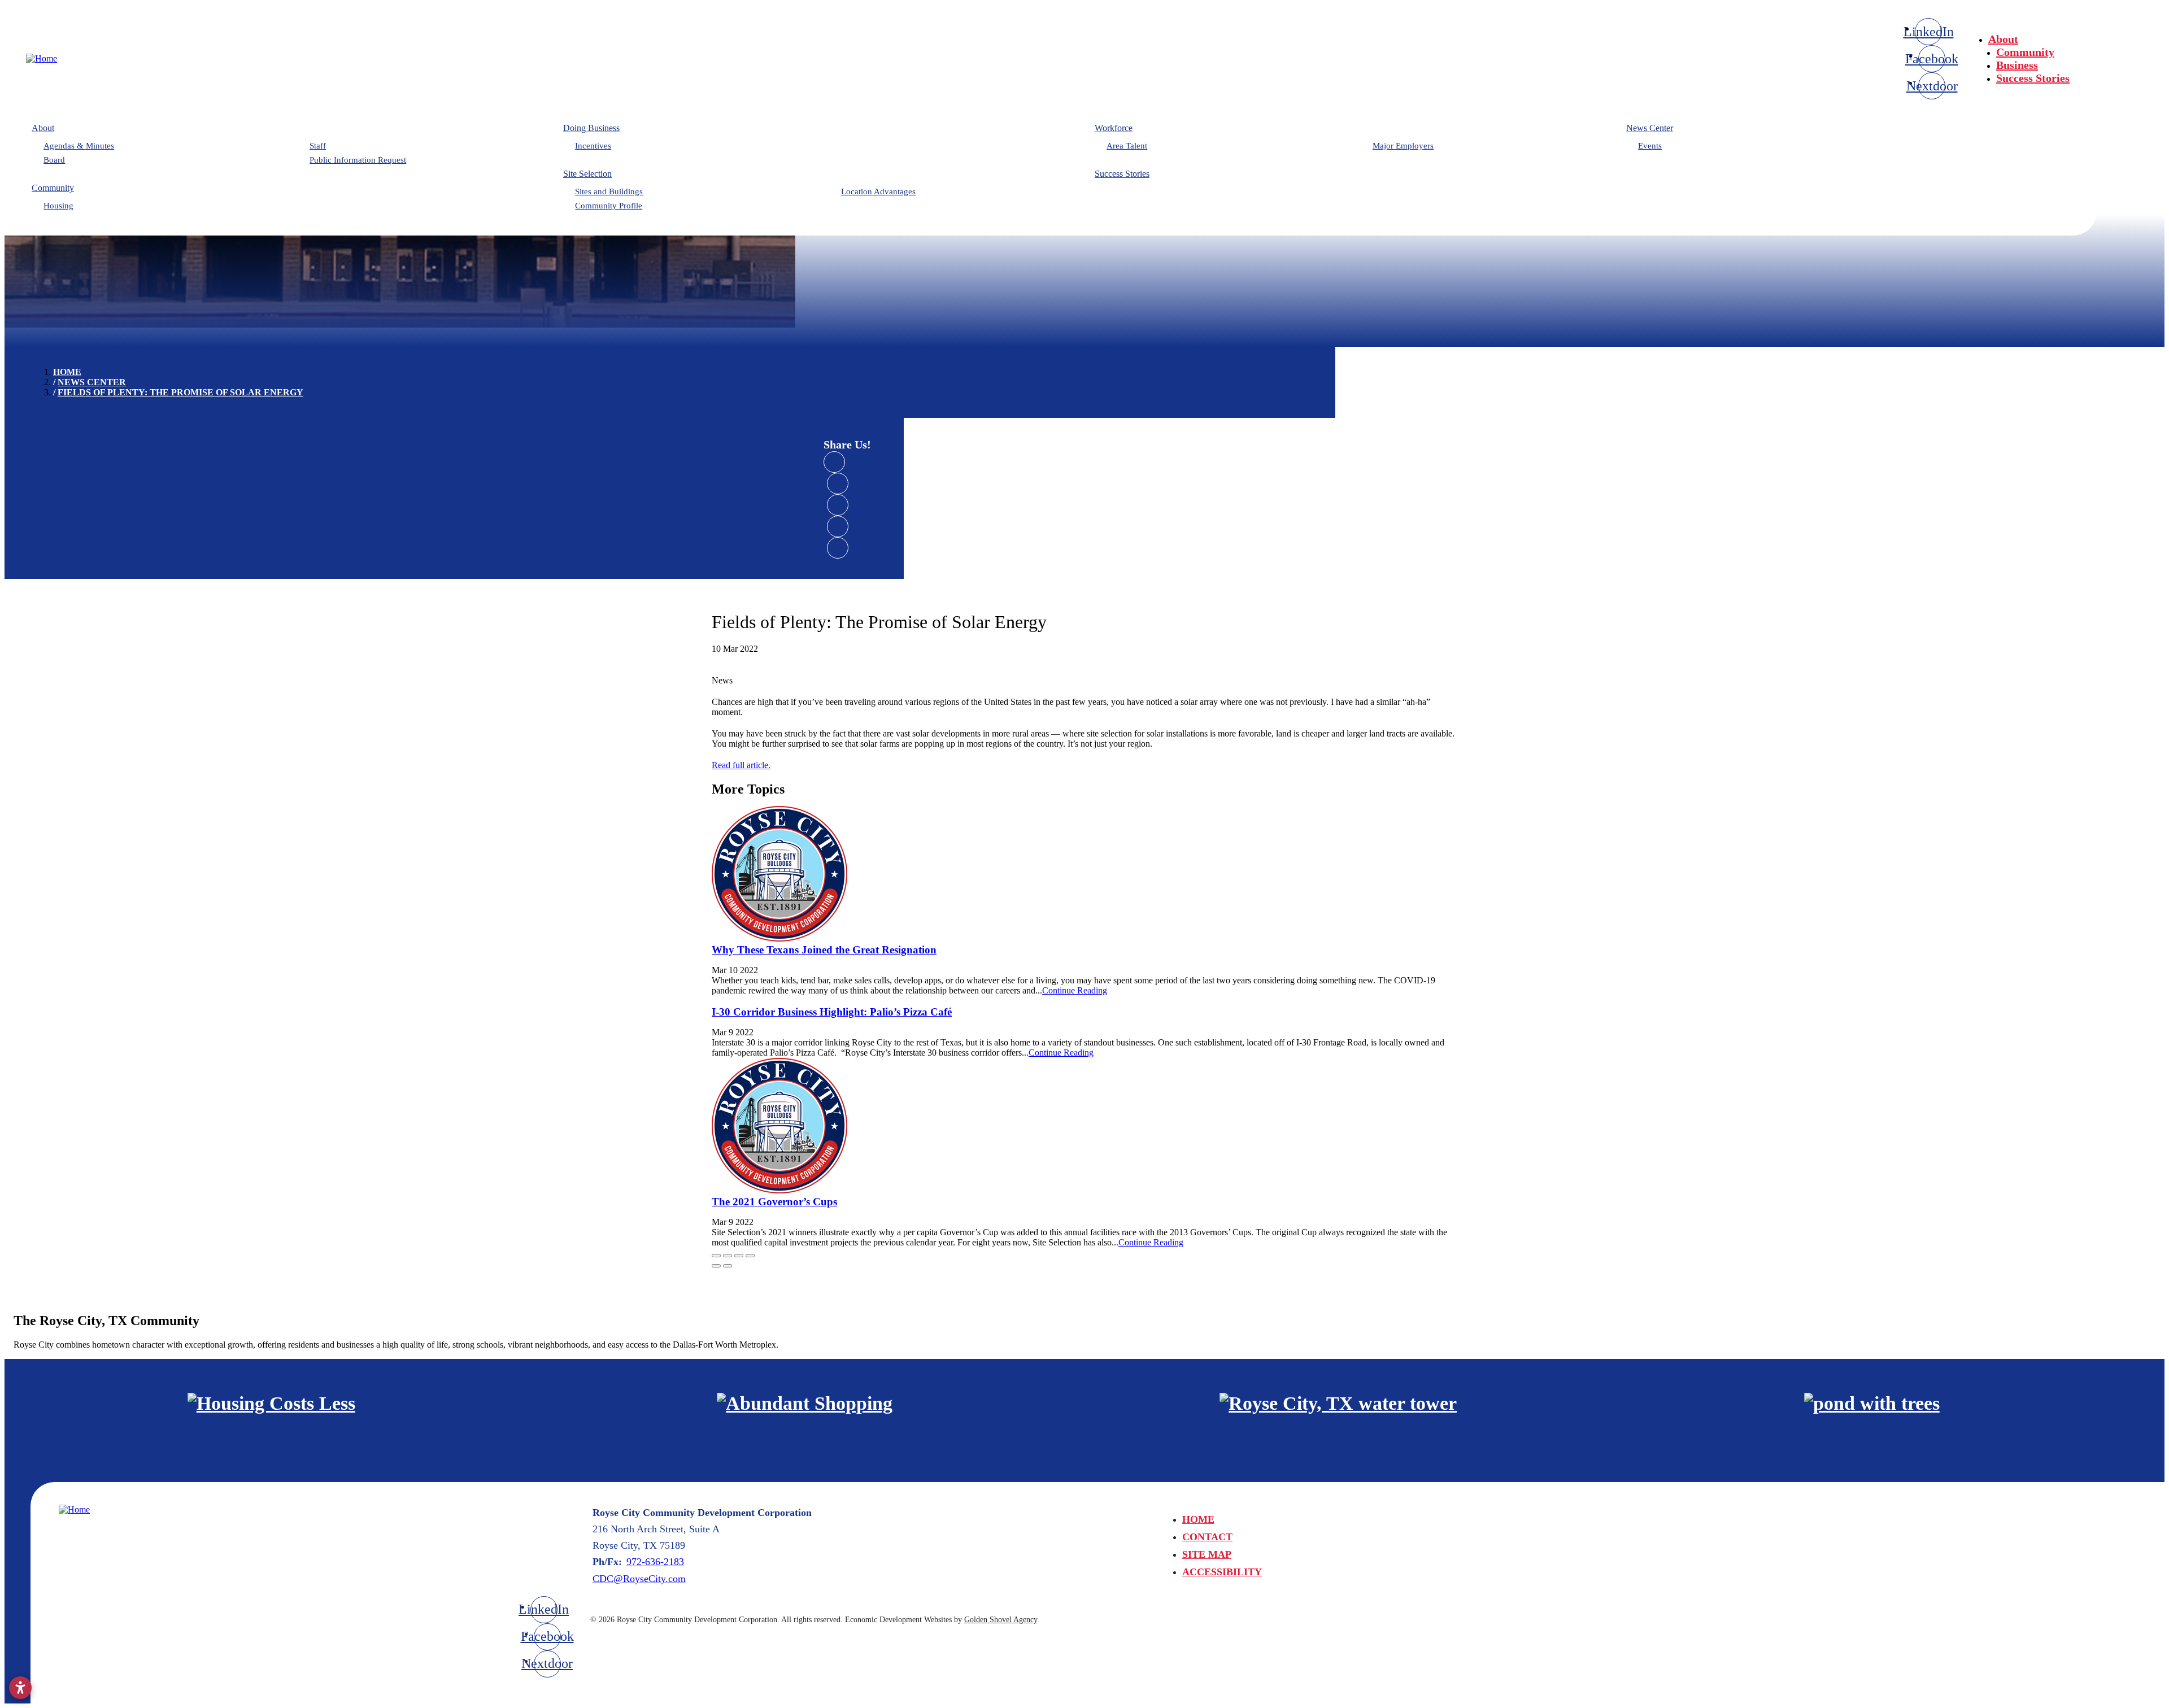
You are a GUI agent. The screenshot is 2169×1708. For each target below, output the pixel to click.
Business (2017, 65)
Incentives (593, 146)
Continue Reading (1075, 990)
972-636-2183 (655, 1562)
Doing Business (591, 128)
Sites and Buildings (609, 191)
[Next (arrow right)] (728, 1266)
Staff (318, 146)
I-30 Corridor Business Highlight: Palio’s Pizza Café (832, 1012)
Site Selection (587, 174)
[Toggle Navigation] (2130, 35)
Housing (58, 206)
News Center (1650, 128)
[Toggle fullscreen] (739, 1256)
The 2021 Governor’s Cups (774, 1202)
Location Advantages (878, 191)
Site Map (1207, 1554)
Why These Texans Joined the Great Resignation (824, 950)
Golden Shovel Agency (1001, 1620)
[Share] (728, 1256)
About (2003, 39)
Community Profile (609, 206)
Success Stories (2033, 78)
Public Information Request (358, 160)
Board (54, 160)
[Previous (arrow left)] (716, 1266)
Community (2025, 52)
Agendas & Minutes (79, 146)
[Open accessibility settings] (20, 1688)
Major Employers (1403, 146)
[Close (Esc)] (716, 1256)
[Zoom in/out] (750, 1256)
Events (1650, 146)
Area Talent (1127, 146)
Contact (1207, 1537)
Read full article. (741, 765)
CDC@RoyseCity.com (639, 1579)
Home (1198, 1519)
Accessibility (1222, 1572)
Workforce (1114, 128)
